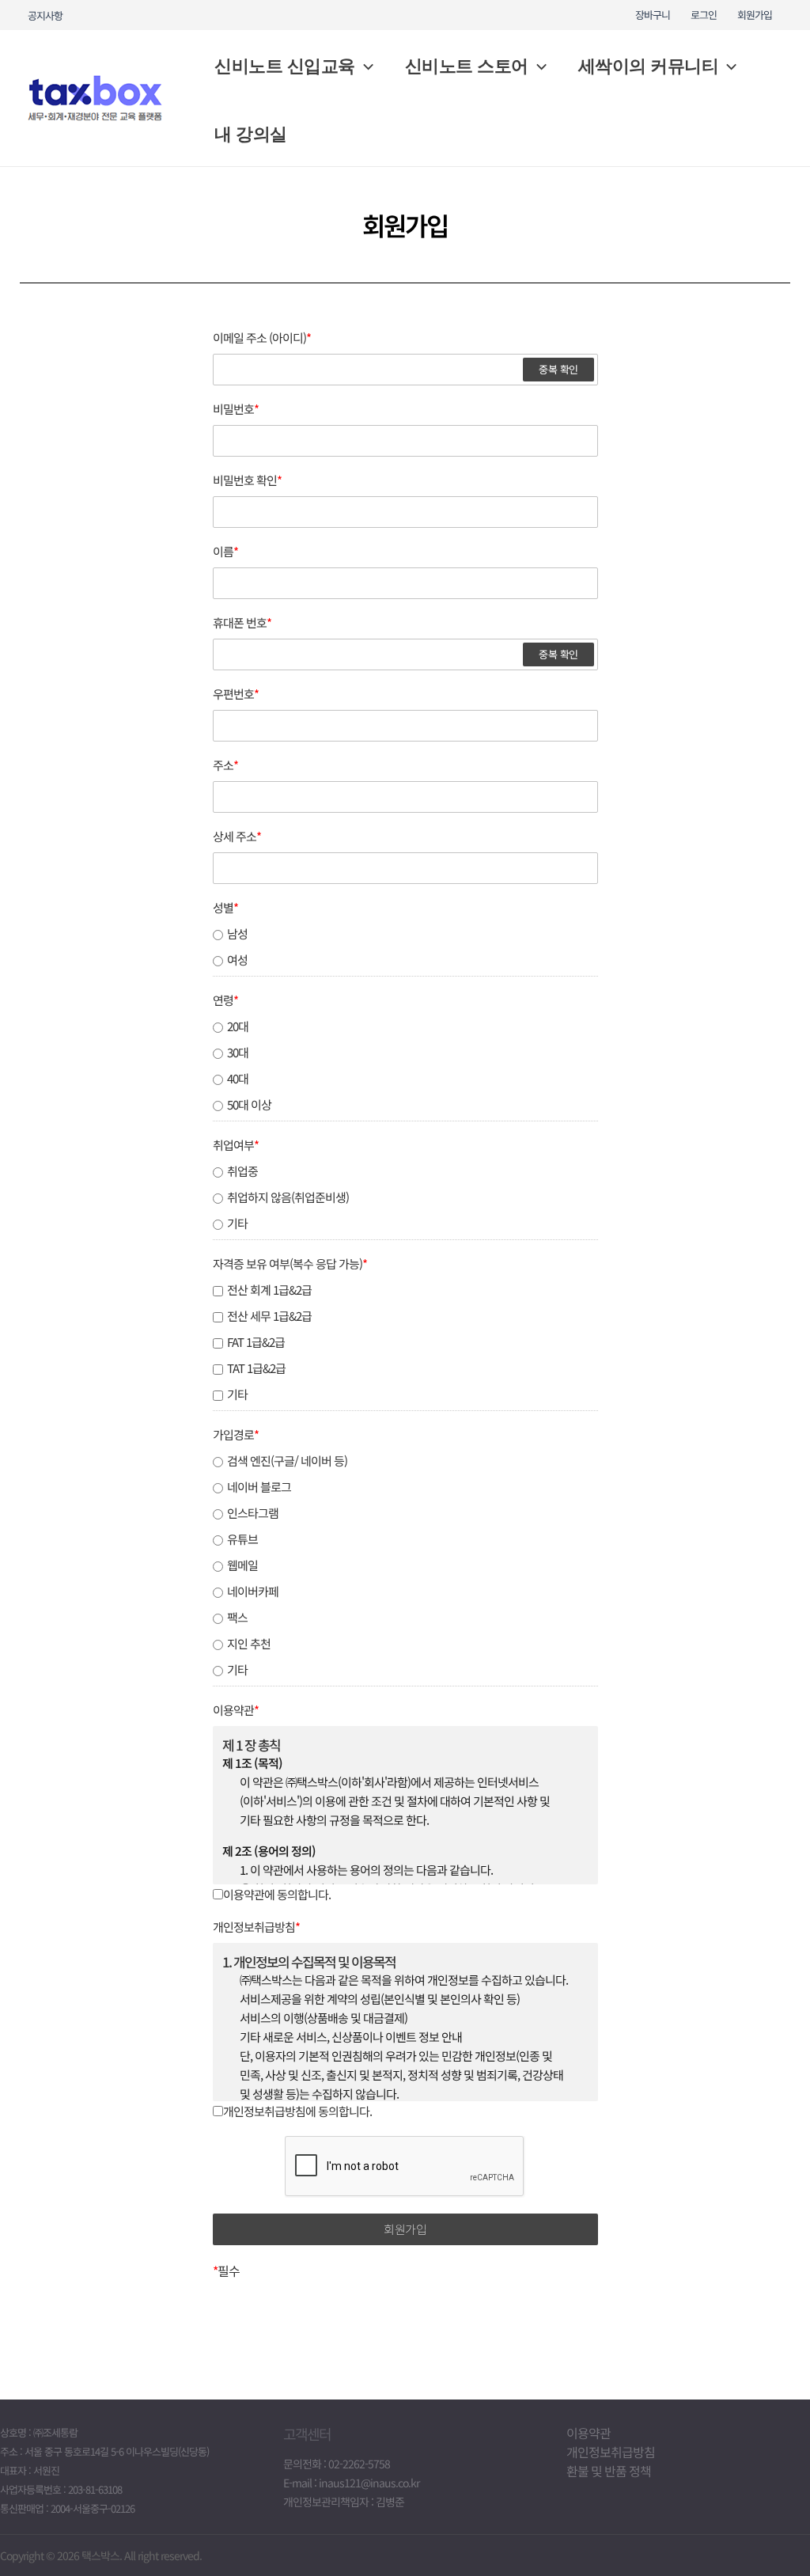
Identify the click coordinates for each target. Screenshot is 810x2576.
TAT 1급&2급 (256, 1368)
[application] (364, 66)
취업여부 (236, 1145)
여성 (237, 960)
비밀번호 (236, 409)
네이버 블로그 (259, 1487)
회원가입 (755, 15)
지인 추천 (249, 1644)
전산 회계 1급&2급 (269, 1290)
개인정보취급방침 (256, 1927)
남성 (237, 934)
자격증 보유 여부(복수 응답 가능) (290, 1264)
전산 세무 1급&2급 (269, 1316)
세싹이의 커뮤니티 (649, 66)
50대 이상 (249, 1105)
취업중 (242, 1171)
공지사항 (45, 15)
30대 (238, 1053)
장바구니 (653, 15)
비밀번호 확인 (247, 480)
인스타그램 (253, 1513)
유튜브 (242, 1539)
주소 (225, 765)
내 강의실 (251, 134)
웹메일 (242, 1565)
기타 (237, 1224)
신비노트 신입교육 (285, 66)
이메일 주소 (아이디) (262, 338)
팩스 (237, 1618)
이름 (225, 552)
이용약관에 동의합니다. (277, 1894)
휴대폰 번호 (242, 623)
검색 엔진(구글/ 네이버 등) (287, 1461)
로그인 (704, 15)
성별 (225, 908)
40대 (238, 1079)
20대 (238, 1026)
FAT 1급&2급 (256, 1342)
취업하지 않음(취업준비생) (288, 1197)
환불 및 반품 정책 (609, 2471)
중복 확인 (558, 369)
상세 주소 (237, 837)
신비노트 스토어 (467, 66)
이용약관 (236, 1710)
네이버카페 (253, 1592)
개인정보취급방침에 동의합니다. (297, 2111)
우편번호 (236, 694)
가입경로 (236, 1435)
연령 (225, 1000)
